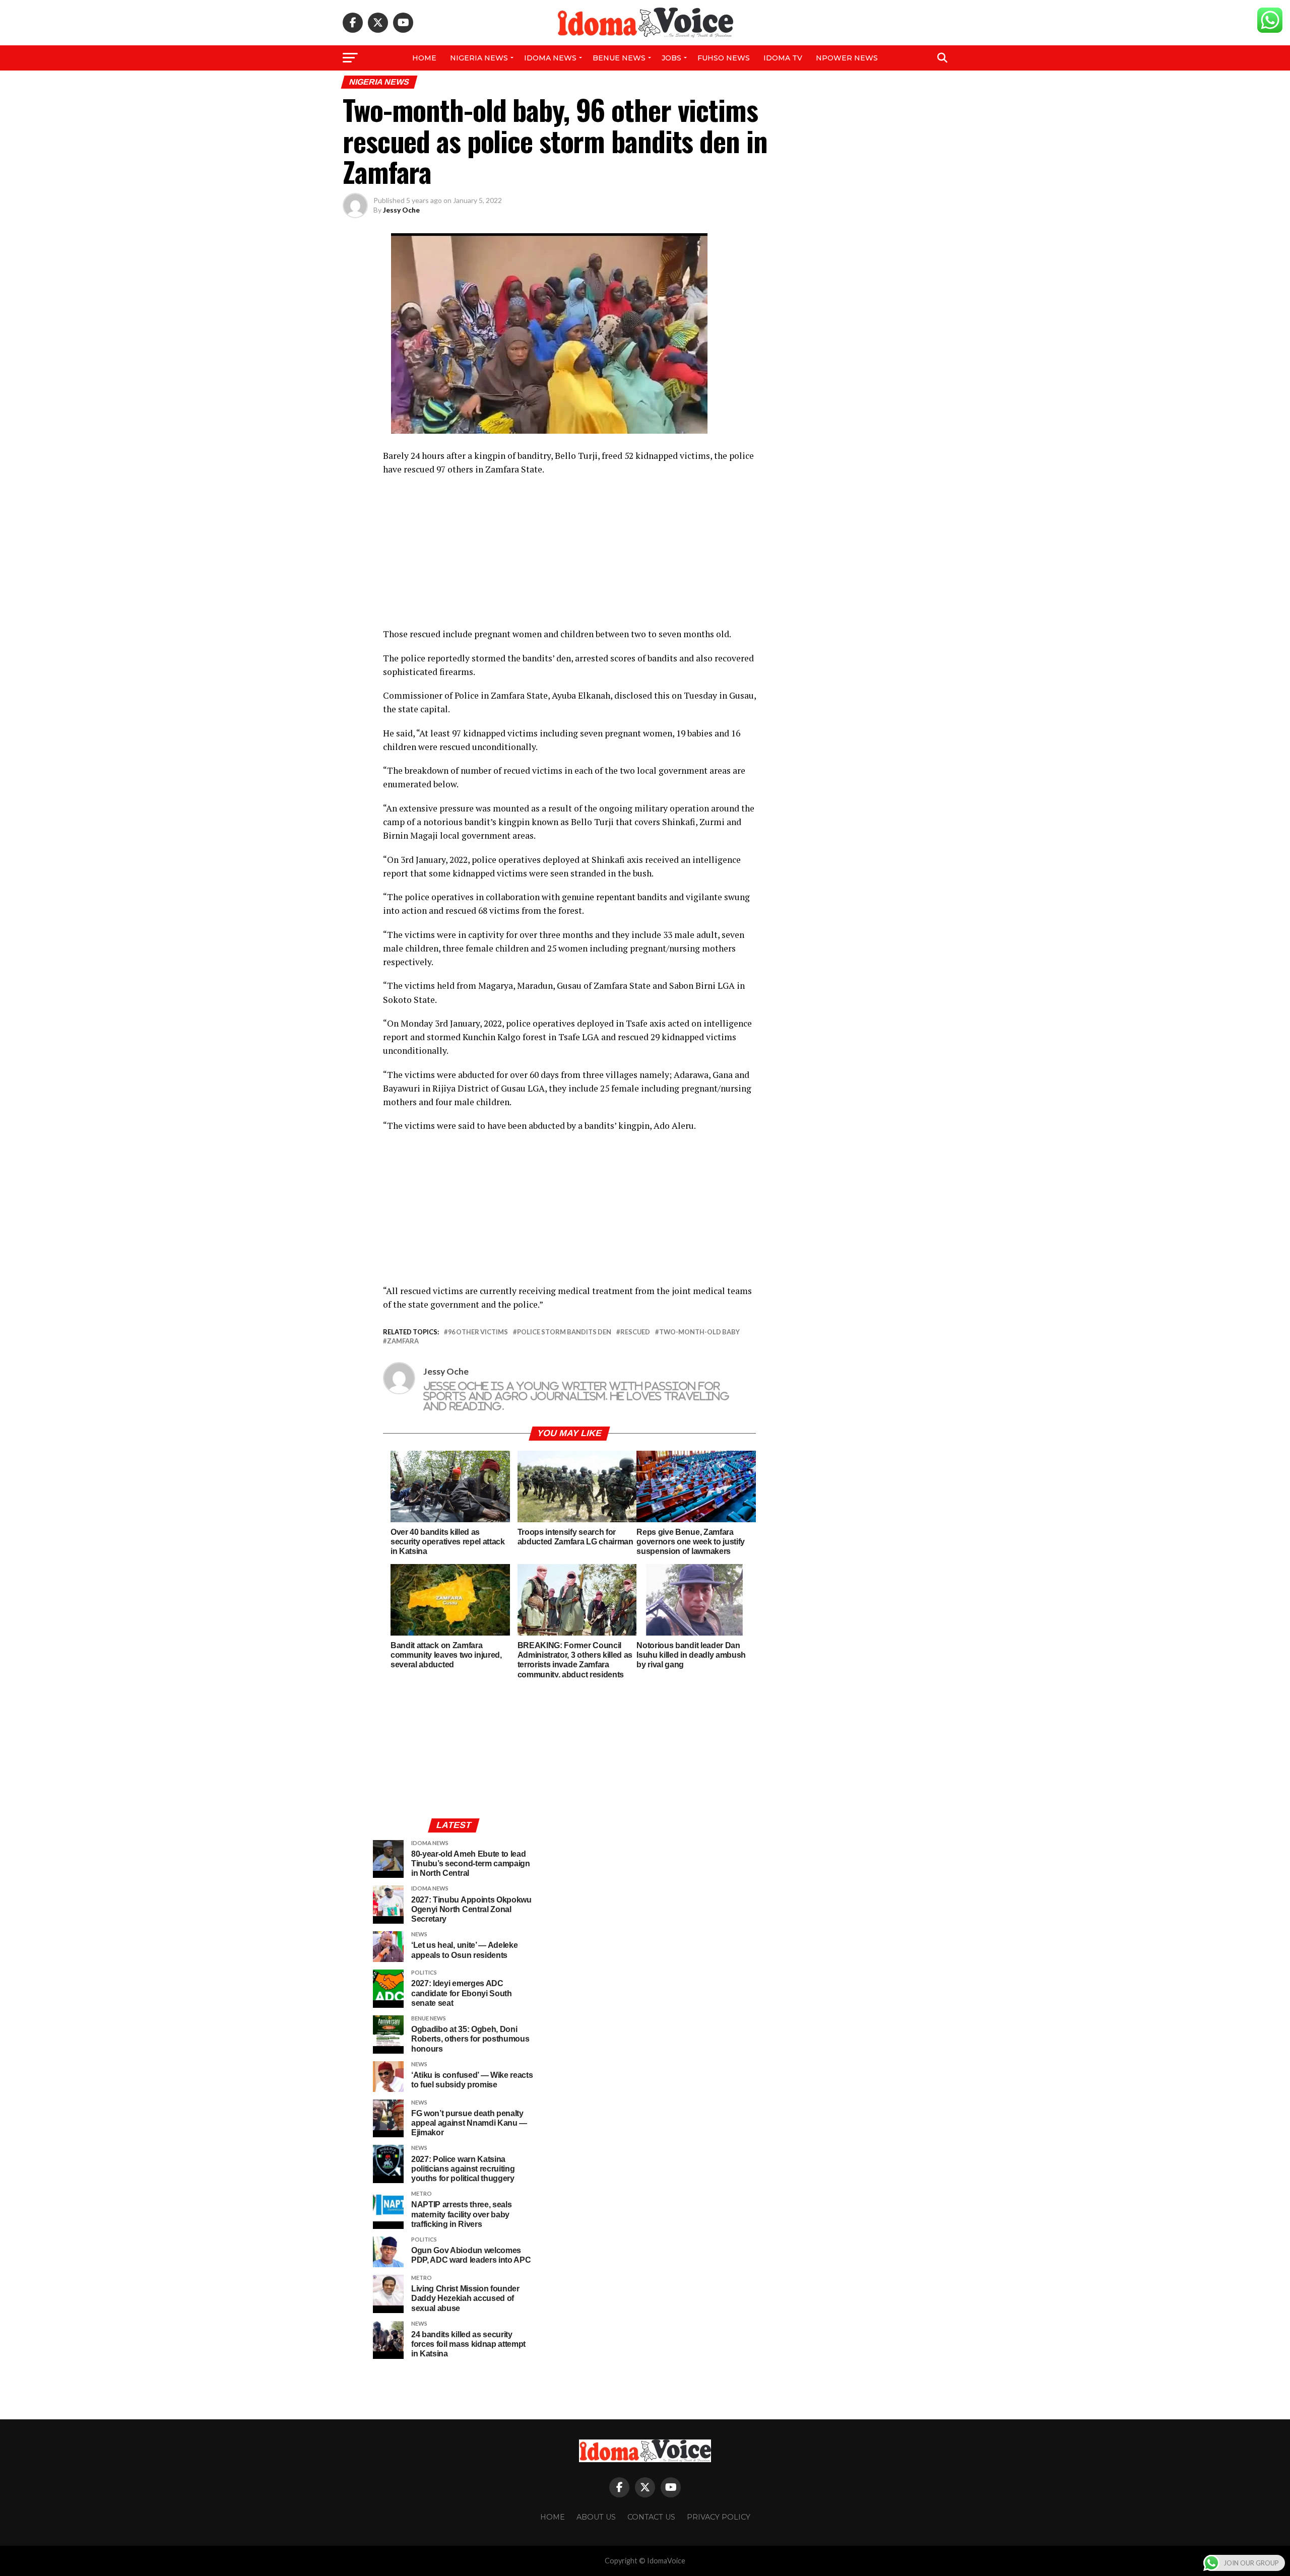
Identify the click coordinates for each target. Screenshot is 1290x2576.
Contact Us (651, 2517)
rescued (635, 1332)
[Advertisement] (569, 557)
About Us (596, 2517)
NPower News (847, 58)
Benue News (619, 58)
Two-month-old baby (699, 1332)
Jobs (671, 58)
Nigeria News (479, 58)
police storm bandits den (564, 1332)
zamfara (403, 1341)
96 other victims (478, 1332)
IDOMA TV (783, 58)
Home (424, 58)
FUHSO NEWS (724, 58)
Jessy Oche (401, 210)
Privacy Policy (719, 2517)
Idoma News (550, 58)
